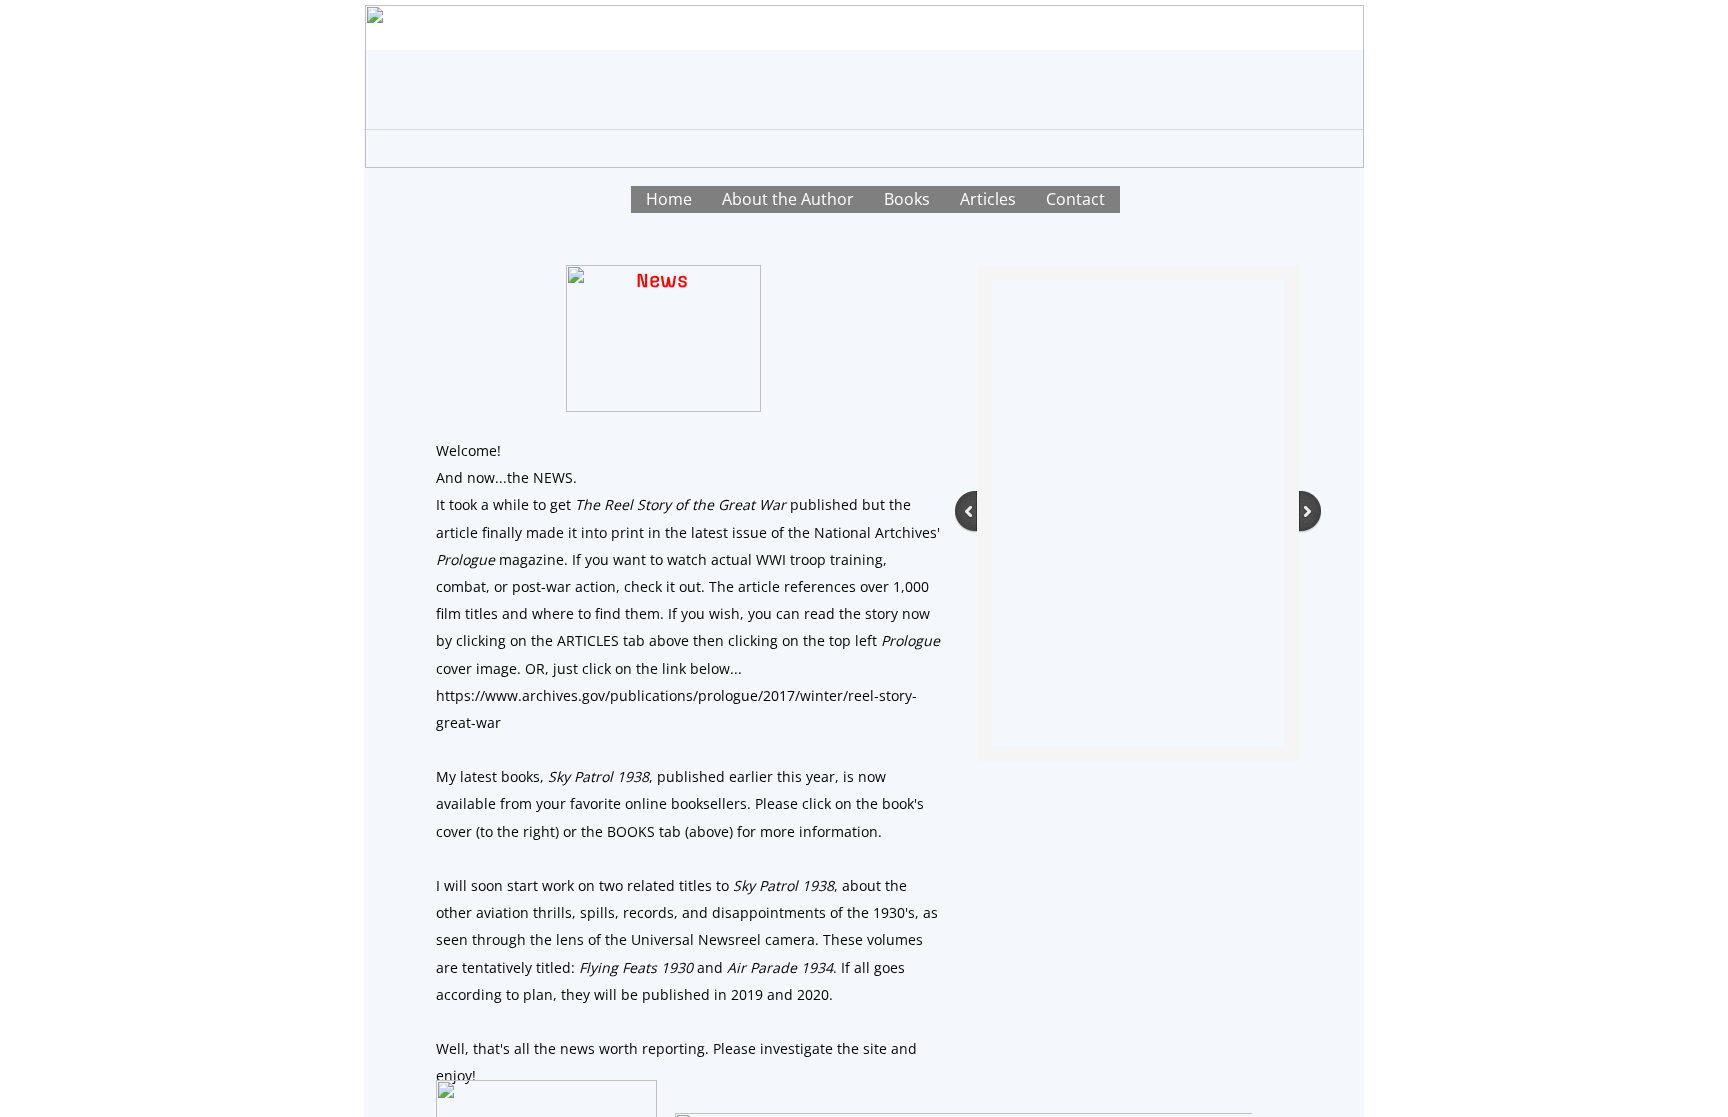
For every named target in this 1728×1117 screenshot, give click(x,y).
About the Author (788, 199)
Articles (988, 199)
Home (669, 199)
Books (907, 199)
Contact (1075, 199)
